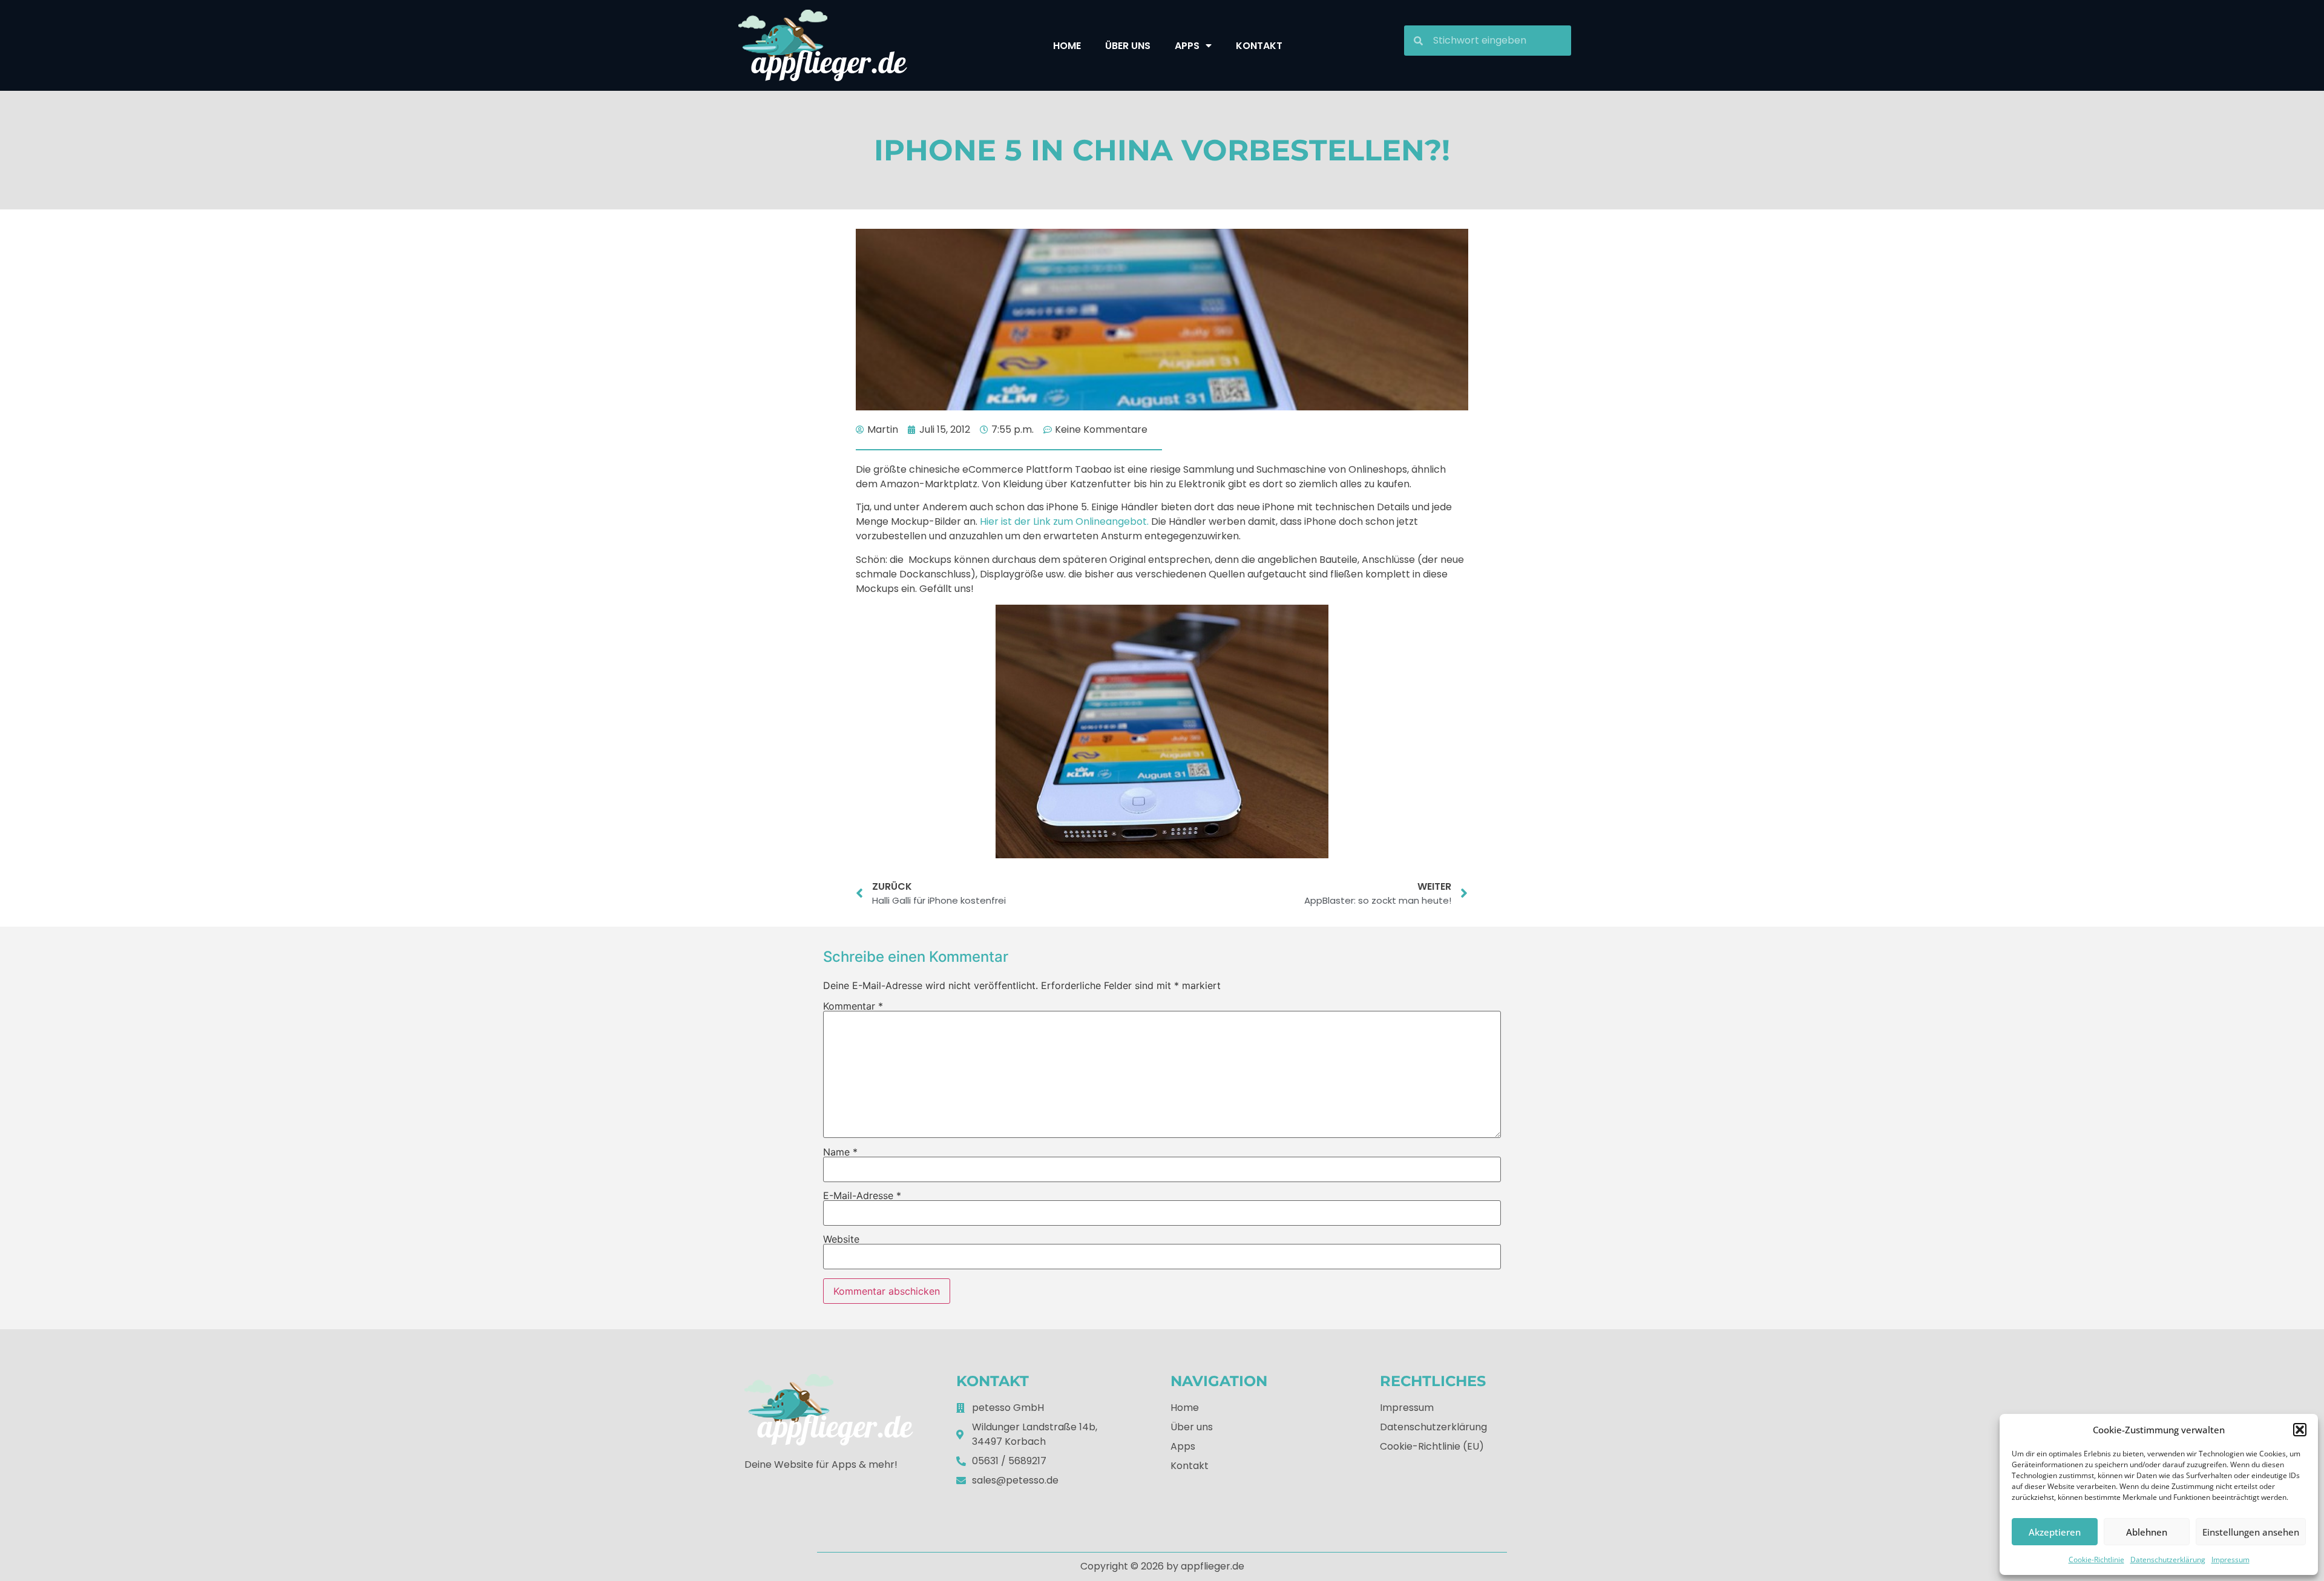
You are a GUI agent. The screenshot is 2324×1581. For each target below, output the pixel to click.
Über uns (1128, 46)
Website (841, 1239)
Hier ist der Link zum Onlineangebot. (1064, 521)
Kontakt (1259, 46)
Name (840, 1152)
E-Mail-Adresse (862, 1195)
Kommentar (853, 1006)
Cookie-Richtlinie (2096, 1560)
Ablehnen (2147, 1532)
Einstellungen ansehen (2251, 1532)
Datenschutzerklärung (2168, 1560)
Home (1067, 46)
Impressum (2230, 1560)
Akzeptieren (2055, 1532)
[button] (2300, 1430)
